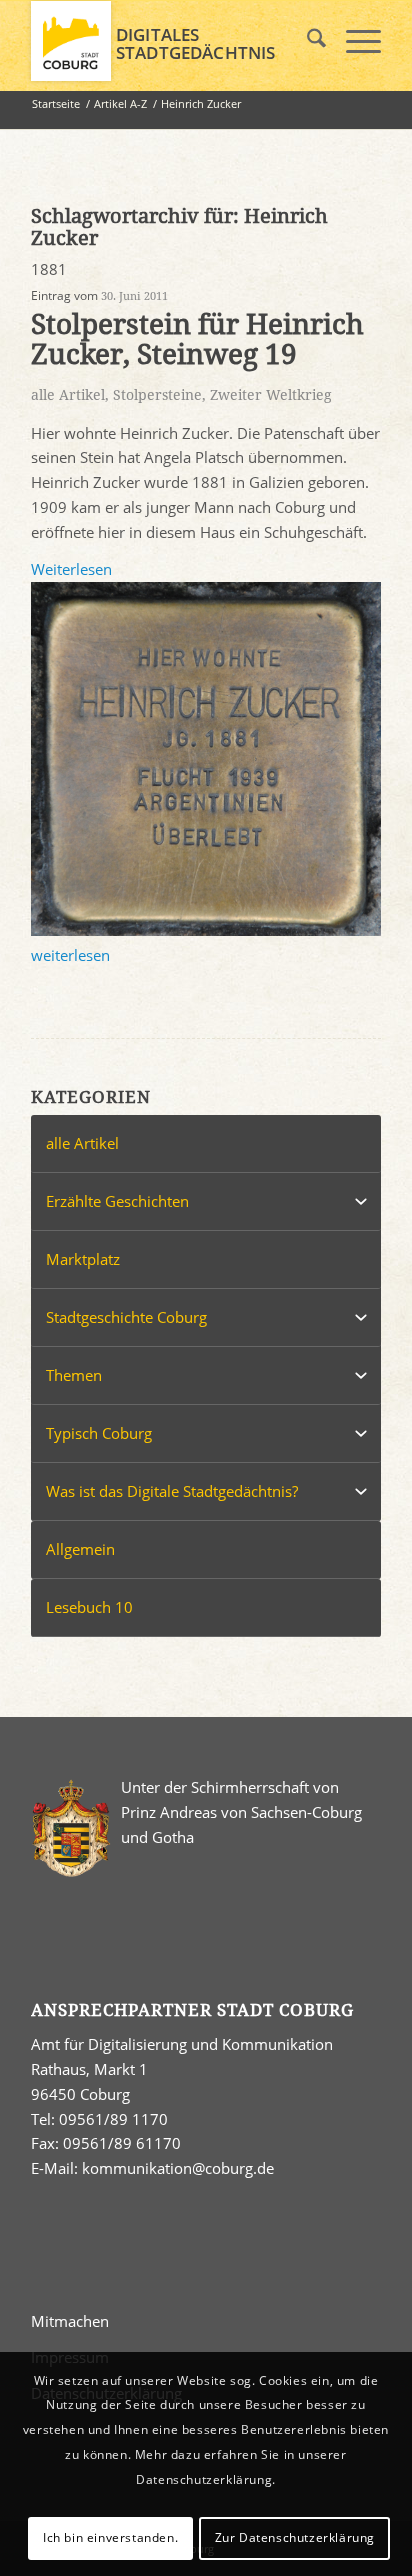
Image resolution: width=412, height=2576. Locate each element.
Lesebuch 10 (89, 1607)
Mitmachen (70, 2321)
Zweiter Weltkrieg (271, 395)
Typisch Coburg (99, 1433)
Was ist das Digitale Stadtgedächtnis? (172, 1491)
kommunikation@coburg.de (178, 2168)
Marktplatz (83, 1259)
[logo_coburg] (171, 41)
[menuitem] (306, 41)
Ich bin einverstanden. (110, 2537)
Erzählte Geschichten (117, 1201)
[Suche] (306, 41)
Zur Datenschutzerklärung (295, 2537)
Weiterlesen (71, 569)
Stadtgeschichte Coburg (126, 1317)
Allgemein (80, 1549)
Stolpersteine (157, 395)
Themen (74, 1375)
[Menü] (353, 41)
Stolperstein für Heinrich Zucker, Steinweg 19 (197, 340)
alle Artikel (68, 395)
